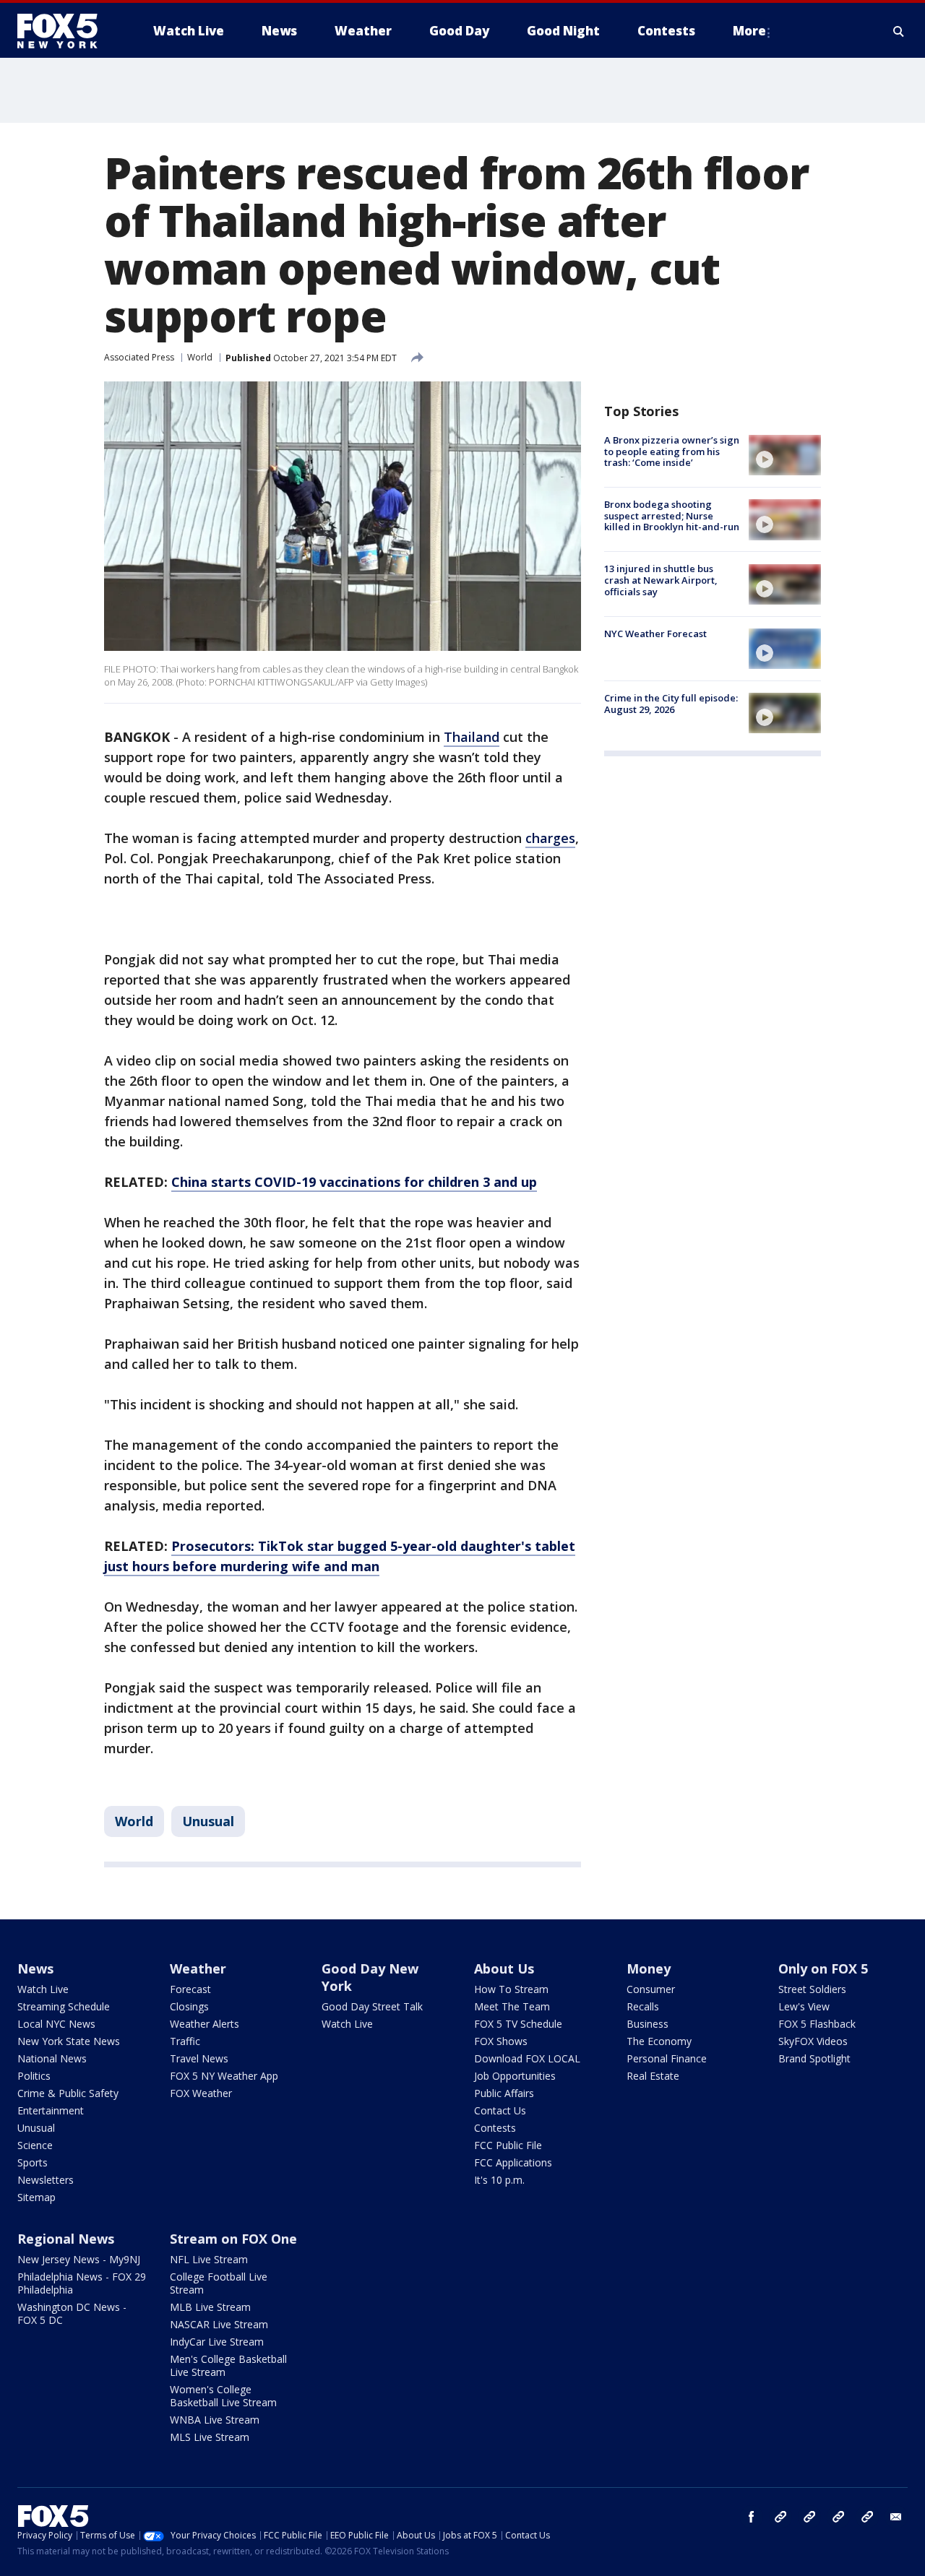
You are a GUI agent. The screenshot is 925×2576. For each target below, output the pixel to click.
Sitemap (36, 2197)
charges (550, 838)
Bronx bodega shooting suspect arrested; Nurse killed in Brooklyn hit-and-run (672, 515)
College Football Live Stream (219, 2283)
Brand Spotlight (814, 2058)
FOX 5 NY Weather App (224, 2076)
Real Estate (653, 2076)
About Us (504, 1968)
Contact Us (500, 2110)
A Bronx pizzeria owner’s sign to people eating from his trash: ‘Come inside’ (672, 451)
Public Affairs (504, 2093)
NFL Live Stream (209, 2259)
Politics (34, 2076)
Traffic (185, 2041)
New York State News (69, 2041)
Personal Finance (667, 2058)
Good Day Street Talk (372, 2006)
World (200, 357)
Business (647, 2024)
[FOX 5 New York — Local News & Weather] (65, 31)
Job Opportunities (515, 2076)
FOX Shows (501, 2041)
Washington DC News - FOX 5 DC (72, 2313)
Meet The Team (512, 2006)
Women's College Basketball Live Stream (223, 2396)
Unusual (208, 1821)
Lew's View (804, 2006)
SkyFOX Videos (813, 2041)
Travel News (199, 2058)
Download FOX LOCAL (527, 2058)
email (896, 2517)
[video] (785, 455)
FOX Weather (201, 2093)
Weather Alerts (205, 2024)
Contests (495, 2128)
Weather (198, 1968)
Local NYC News (56, 2024)
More (749, 31)
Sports (33, 2162)
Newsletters (46, 2180)
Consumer (651, 1989)
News (35, 1968)
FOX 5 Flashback (817, 2024)
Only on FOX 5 (823, 1968)
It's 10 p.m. (499, 2180)
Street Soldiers (812, 1989)
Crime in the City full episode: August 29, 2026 (671, 704)
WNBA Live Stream (215, 2420)
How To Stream (511, 1989)
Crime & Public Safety (68, 2093)
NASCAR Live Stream (219, 2324)
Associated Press (139, 357)
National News (52, 2058)
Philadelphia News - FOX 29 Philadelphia (82, 2283)
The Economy (659, 2041)
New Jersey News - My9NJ (79, 2259)
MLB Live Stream (210, 2307)
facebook (752, 2517)
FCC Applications (513, 2162)
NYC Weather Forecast (655, 634)
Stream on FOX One (233, 2239)
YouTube (838, 2517)
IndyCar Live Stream (217, 2342)
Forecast (190, 1989)
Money (649, 1968)
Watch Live (43, 1989)
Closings (189, 2006)
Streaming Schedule (64, 2006)
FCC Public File (508, 2145)
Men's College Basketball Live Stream (228, 2365)
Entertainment (51, 2110)
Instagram (780, 2517)
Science (35, 2145)
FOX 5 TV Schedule (518, 2024)
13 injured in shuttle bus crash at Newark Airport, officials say (661, 580)
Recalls (643, 2006)
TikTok (809, 2517)
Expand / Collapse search (899, 31)
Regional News (66, 2239)
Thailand (472, 737)
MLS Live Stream (210, 2437)
